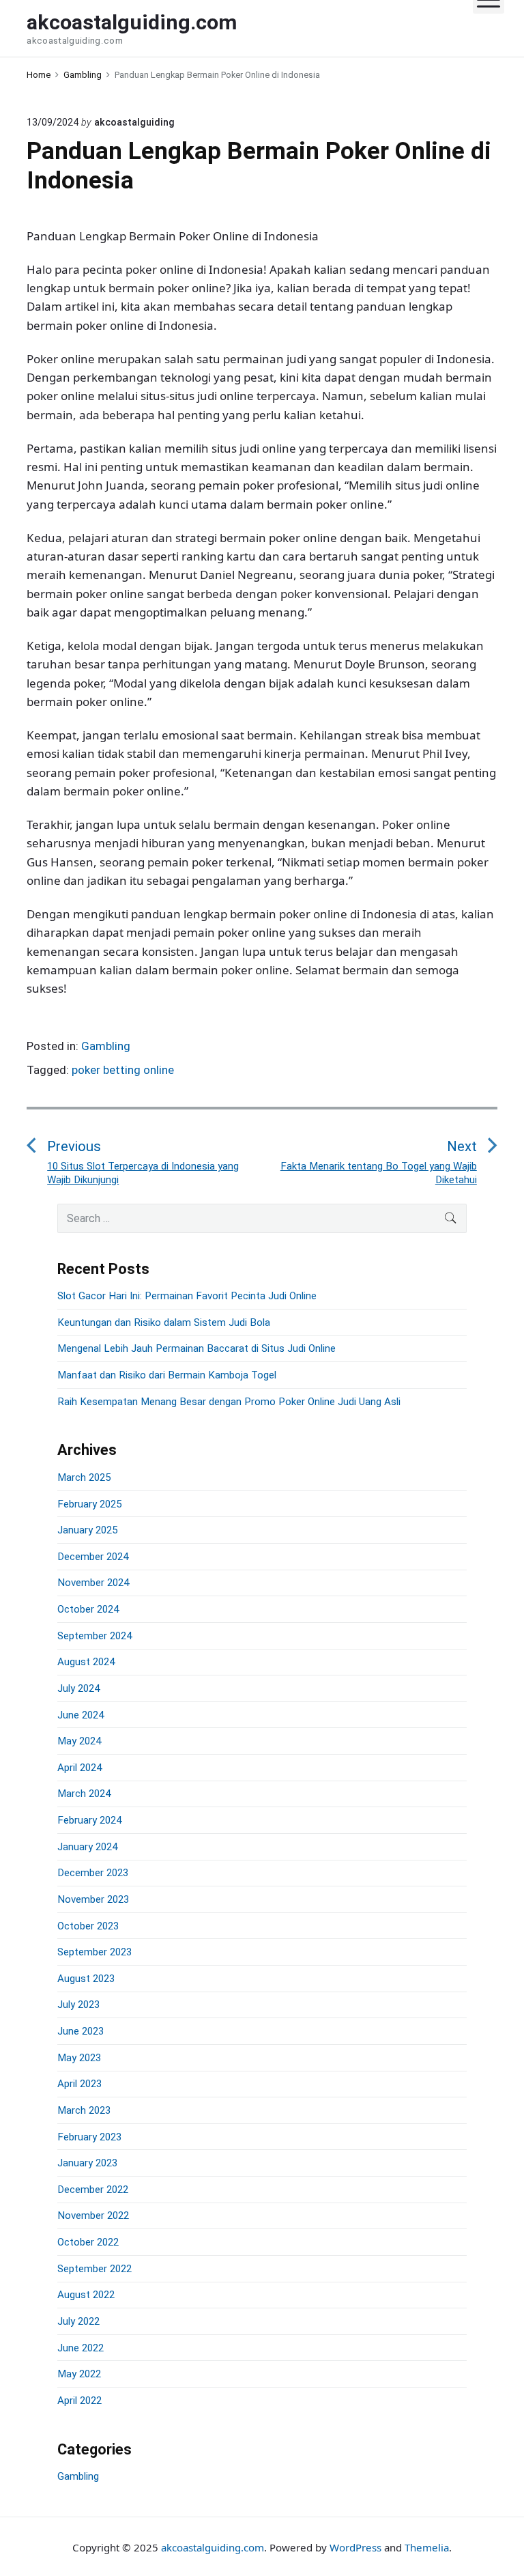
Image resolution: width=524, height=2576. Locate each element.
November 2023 (93, 1899)
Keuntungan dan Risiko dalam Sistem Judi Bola (164, 1322)
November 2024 (93, 1583)
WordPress (355, 2547)
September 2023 (94, 1952)
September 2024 (94, 1636)
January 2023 (87, 2163)
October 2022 (88, 2242)
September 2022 (94, 2269)
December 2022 (93, 2190)
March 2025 (84, 1477)
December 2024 (93, 1557)
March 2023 (84, 2110)
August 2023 (86, 1979)
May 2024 (79, 1741)
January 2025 (87, 1530)
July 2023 (78, 2005)
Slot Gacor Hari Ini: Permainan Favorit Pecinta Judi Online (187, 1296)
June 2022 (81, 2348)
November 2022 (93, 2216)
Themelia (427, 2547)
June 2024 (81, 1715)
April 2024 (79, 1768)
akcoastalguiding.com (213, 2547)
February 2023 (89, 2137)
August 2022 (86, 2295)
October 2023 (88, 1926)
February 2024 (89, 1820)
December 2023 (93, 1873)
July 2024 (78, 1688)
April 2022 (79, 2401)
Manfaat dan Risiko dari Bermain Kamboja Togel (167, 1375)
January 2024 (87, 1847)
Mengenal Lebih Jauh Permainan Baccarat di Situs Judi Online (196, 1348)
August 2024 (86, 1662)
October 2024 (88, 1609)
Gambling (106, 1046)
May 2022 (79, 2374)
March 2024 (84, 1794)
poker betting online (123, 1070)
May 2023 (79, 2058)
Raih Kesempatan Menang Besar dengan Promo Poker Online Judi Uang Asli (229, 1402)
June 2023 (81, 2031)
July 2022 (78, 2321)
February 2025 (89, 1504)
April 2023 (79, 2084)
